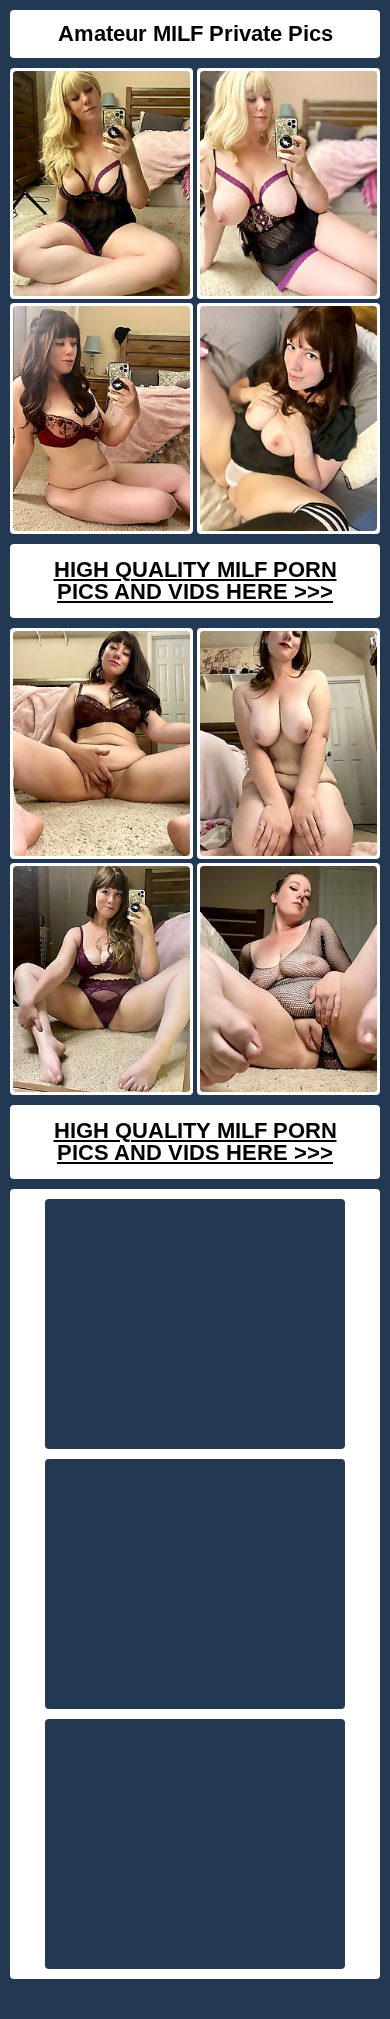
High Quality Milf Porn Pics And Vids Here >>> (195, 580)
